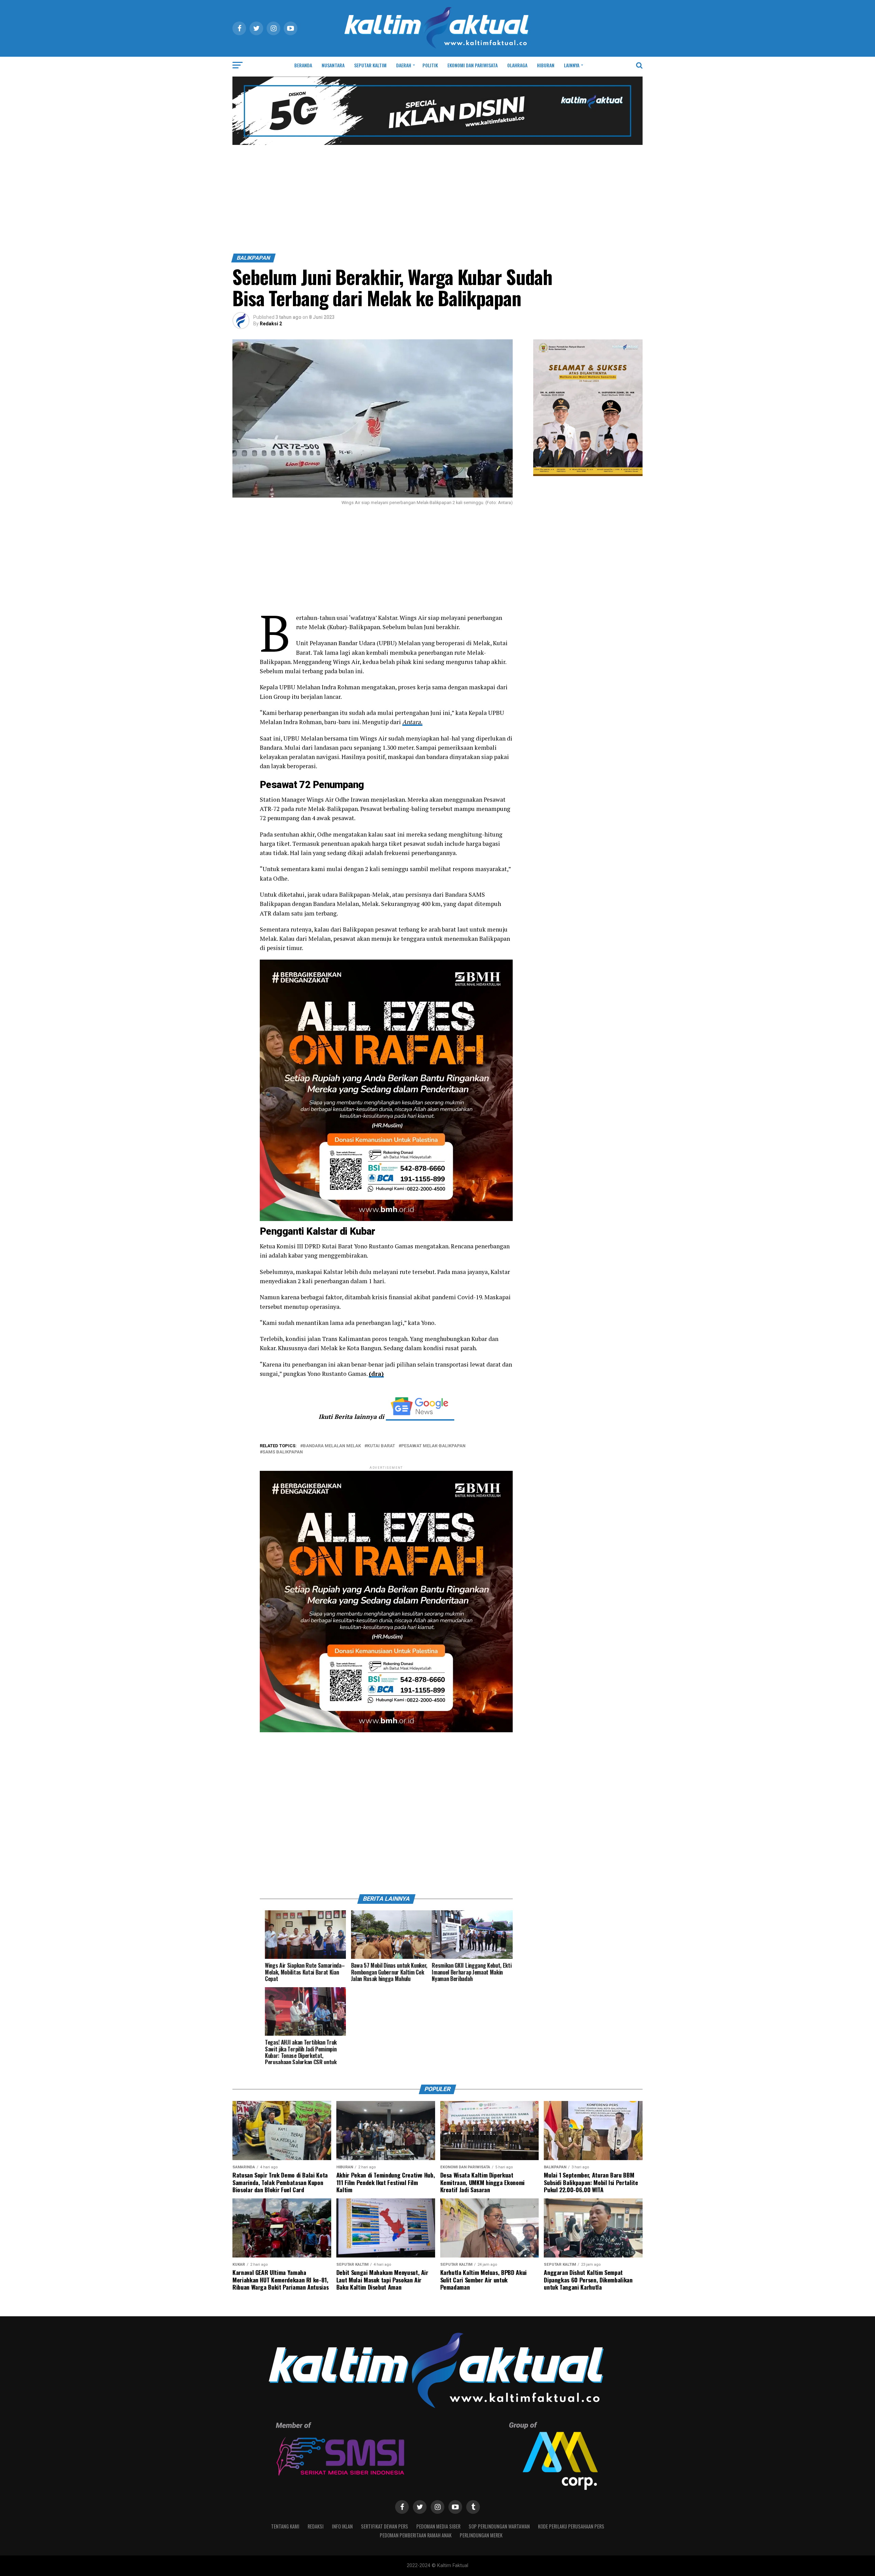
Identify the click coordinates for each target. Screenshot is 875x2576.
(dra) (376, 1374)
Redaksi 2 (271, 324)
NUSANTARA (333, 65)
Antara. (412, 722)
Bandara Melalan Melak (332, 1446)
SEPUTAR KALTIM (370, 65)
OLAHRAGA (517, 65)
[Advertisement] (437, 202)
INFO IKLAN (342, 2526)
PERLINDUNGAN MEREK (481, 2535)
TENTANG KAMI (285, 2526)
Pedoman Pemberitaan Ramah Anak (416, 2535)
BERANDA (303, 65)
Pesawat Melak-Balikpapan (433, 1446)
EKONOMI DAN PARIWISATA (473, 65)
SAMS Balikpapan (283, 1452)
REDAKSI (316, 2526)
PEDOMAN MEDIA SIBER (438, 2526)
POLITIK (430, 65)
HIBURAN (546, 65)
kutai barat (381, 1446)
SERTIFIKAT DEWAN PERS (385, 2526)
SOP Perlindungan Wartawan (499, 2526)
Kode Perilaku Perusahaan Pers (571, 2526)
